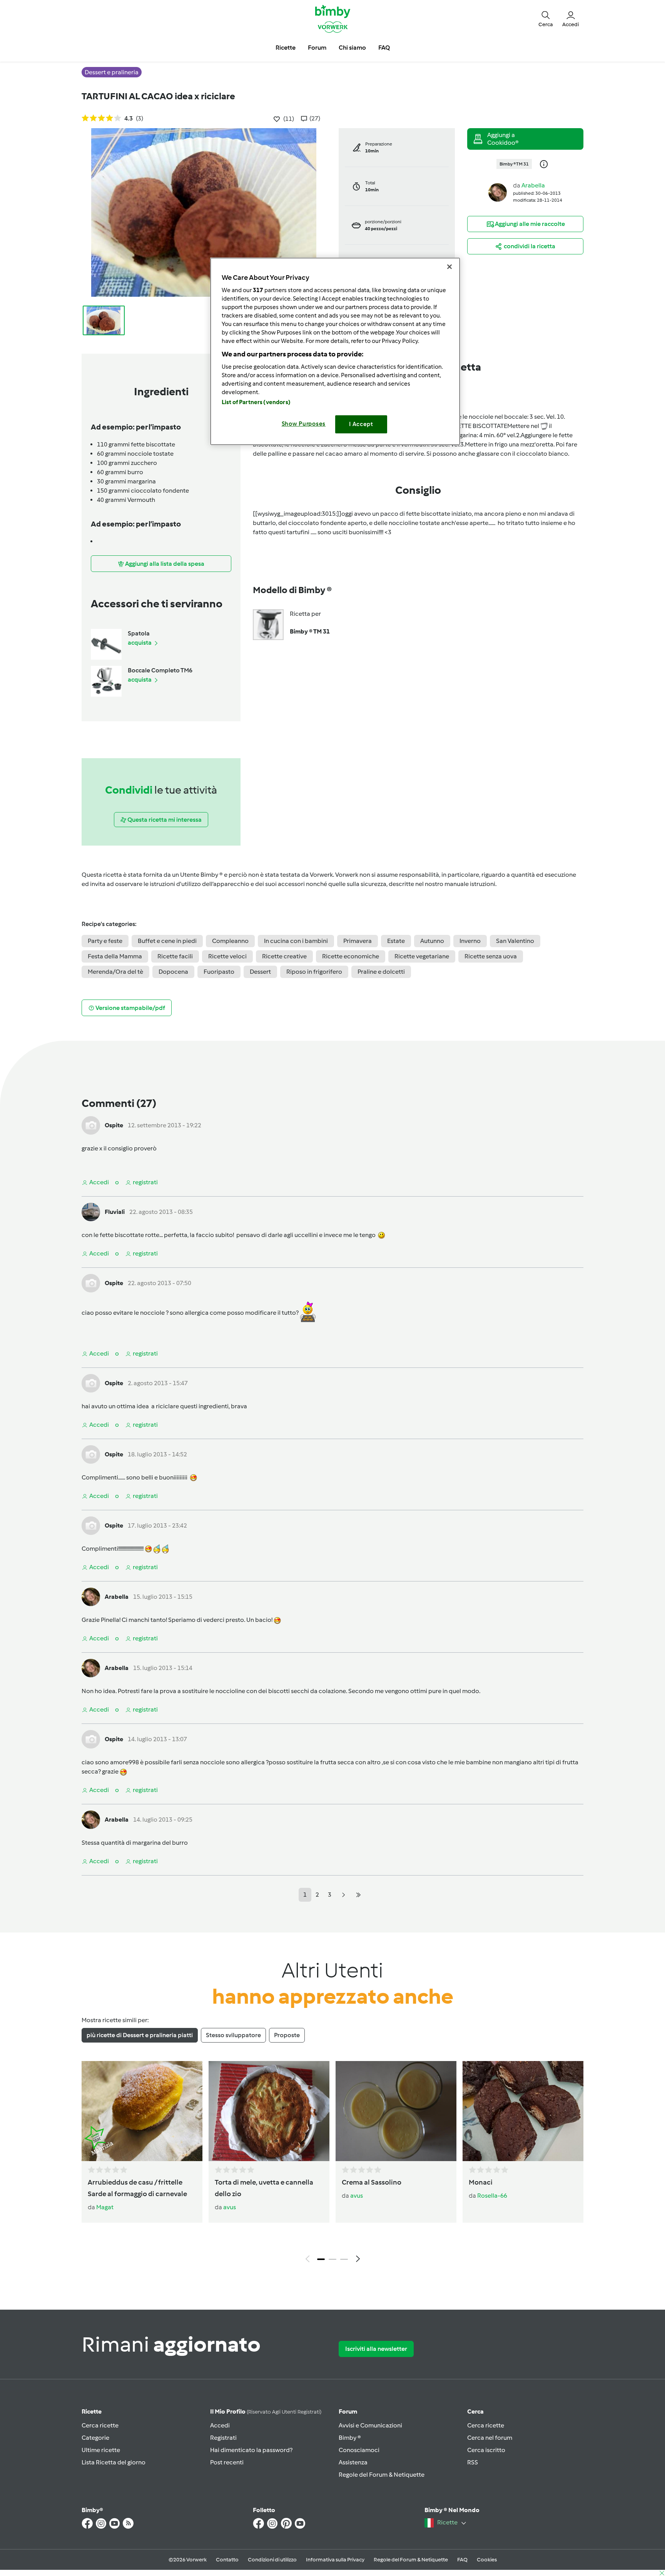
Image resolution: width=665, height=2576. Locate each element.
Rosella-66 (492, 2196)
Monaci (481, 2182)
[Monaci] (523, 2111)
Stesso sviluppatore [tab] (233, 2035)
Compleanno (230, 941)
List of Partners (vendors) (256, 402)
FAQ (462, 2560)
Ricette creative (284, 956)
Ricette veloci (227, 956)
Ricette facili (175, 956)
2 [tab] (332, 2259)
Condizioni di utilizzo (272, 2560)
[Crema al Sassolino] (396, 2111)
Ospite (114, 1125)
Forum (348, 2411)
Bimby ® (350, 2438)
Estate (396, 941)
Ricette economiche (351, 956)
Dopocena (173, 972)
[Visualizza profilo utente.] (498, 192)
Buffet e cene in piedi (167, 941)
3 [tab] (344, 2259)
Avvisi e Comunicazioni (370, 2425)
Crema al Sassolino (372, 2182)
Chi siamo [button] (352, 48)
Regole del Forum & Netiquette (382, 2475)
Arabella (533, 185)
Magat (105, 2207)
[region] (335, 351)
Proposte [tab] (287, 2035)
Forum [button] (317, 48)
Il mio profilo (266, 2411)
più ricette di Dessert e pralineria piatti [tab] (140, 2035)
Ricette (92, 2411)
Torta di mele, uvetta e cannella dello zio (264, 2188)
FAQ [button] (384, 48)
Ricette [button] (286, 48)
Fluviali (115, 1212)
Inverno (470, 941)
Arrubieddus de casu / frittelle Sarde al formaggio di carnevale (137, 2188)
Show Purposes (304, 424)
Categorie (95, 2438)
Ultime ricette (101, 2450)
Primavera (358, 941)
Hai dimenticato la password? (251, 2450)
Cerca (475, 2411)
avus (230, 2207)
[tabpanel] (332, 2164)
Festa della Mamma (115, 956)
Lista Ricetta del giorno (114, 2462)
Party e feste (105, 941)
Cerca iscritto (486, 2450)
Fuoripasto (219, 972)
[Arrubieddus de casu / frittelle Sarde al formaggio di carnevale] (142, 2111)
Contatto (227, 2560)
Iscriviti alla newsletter (376, 2349)
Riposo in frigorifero (314, 972)
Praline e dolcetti (381, 972)
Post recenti (227, 2462)
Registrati (223, 2438)
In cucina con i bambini (296, 941)
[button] (546, 18)
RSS (473, 2462)
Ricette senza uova (491, 956)
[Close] (449, 267)
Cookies (487, 2560)
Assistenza (353, 2462)
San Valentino (515, 941)
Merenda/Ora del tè (115, 972)
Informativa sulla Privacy (335, 2560)
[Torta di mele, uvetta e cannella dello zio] (269, 2111)
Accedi (220, 2425)
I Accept (361, 424)
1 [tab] (321, 2259)
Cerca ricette (100, 2425)
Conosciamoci (359, 2450)
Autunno (432, 941)
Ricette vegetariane (422, 956)
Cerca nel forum (490, 2438)
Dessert (260, 972)
